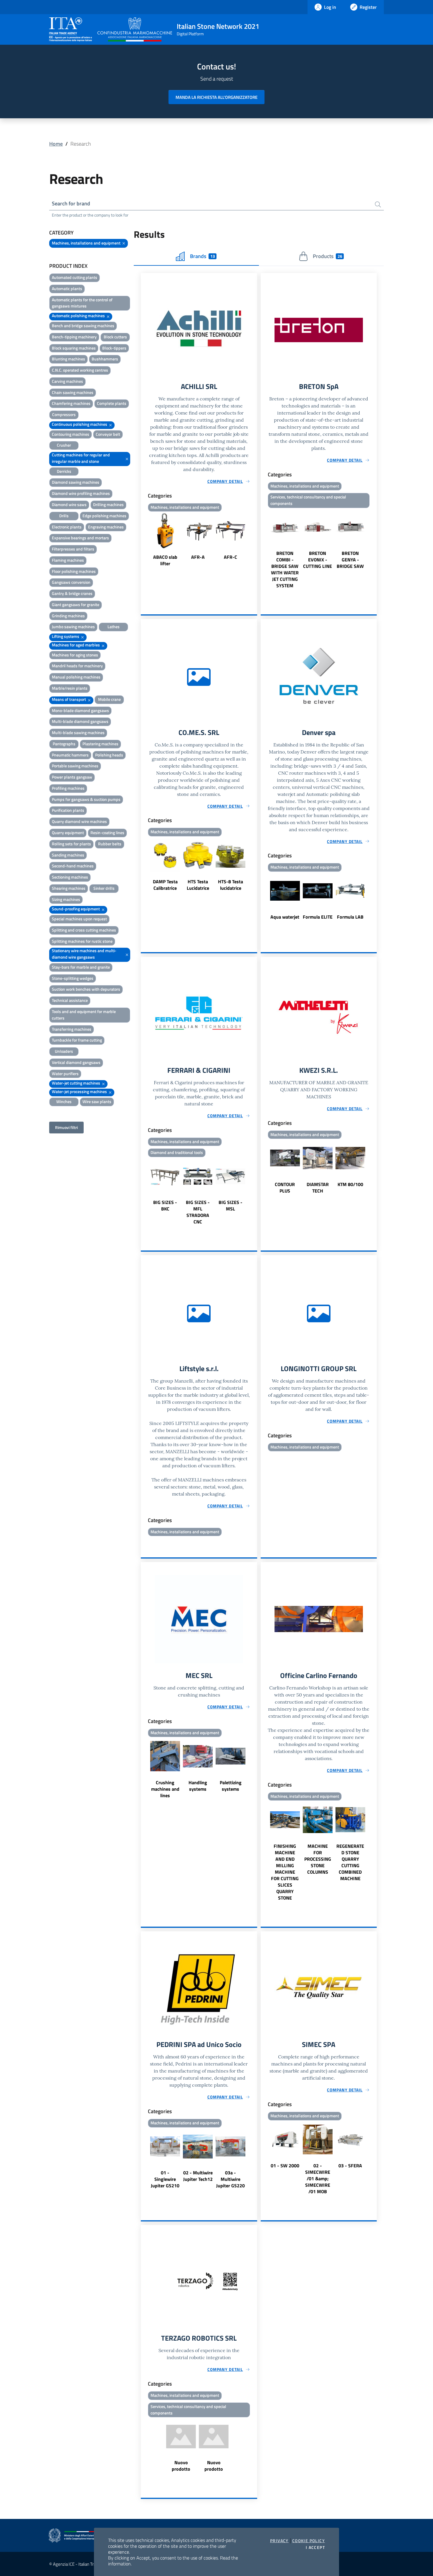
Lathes (114, 627)
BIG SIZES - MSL (230, 1205)
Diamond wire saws (69, 504)
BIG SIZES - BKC (165, 1205)
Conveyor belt (108, 434)
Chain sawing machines (73, 392)
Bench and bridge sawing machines (83, 326)
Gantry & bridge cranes (72, 593)
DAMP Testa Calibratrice (165, 885)
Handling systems (198, 1786)
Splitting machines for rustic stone (82, 941)
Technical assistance (70, 1000)
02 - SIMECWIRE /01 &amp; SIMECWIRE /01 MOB (318, 2178)
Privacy (279, 2541)
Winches (64, 1101)
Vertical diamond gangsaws (76, 1062)
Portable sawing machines (75, 766)
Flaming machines (68, 560)
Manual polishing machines (76, 677)
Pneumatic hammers (70, 755)
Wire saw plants (97, 1101)
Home (56, 144)
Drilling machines (108, 504)
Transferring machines (72, 1029)
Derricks (64, 471)
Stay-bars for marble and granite (81, 967)
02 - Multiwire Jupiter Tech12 (198, 2176)
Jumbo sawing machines (73, 627)
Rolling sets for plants (71, 844)
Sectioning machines (70, 877)
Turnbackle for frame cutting (77, 1040)
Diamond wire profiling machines (81, 493)
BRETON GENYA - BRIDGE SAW (350, 560)
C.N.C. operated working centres (80, 370)
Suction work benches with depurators (86, 989)
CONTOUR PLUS (285, 1188)
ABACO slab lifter (165, 560)
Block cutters (115, 337)
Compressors (64, 414)
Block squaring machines (74, 348)
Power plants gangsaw (72, 777)
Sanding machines (68, 855)
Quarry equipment (68, 833)
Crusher (64, 445)
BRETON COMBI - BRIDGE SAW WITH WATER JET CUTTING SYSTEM (285, 569)
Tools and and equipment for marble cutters (84, 1015)
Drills (64, 516)
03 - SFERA (350, 2166)
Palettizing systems (231, 1786)
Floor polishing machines (74, 571)
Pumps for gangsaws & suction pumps (86, 799)
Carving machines (67, 381)
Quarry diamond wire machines (79, 821)
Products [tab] (327, 256)
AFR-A (198, 557)
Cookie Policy (309, 2541)
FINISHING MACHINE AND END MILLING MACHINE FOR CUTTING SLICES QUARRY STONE (285, 1872)
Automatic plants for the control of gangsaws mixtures (82, 303)
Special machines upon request (79, 919)
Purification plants (68, 810)
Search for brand (71, 203)
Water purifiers (65, 1074)
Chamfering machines (71, 403)
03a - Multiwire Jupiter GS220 (230, 2179)
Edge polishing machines (104, 516)
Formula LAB (350, 917)
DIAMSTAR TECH (318, 1188)
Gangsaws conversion (71, 582)
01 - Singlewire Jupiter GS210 (165, 2179)
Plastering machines (100, 744)
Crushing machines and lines (165, 1789)
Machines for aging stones (75, 655)
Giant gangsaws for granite (76, 604)
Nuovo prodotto (181, 2466)
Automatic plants (67, 288)
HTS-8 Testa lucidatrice (230, 885)
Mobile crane (109, 699)
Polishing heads (109, 755)
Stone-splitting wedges (73, 978)
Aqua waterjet (285, 917)
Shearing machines (69, 888)
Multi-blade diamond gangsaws (80, 721)
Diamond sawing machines (76, 482)
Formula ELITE (318, 917)
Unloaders (64, 1051)
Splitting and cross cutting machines (84, 930)
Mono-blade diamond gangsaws (80, 710)
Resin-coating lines (107, 833)
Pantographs (64, 744)
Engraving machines (106, 527)
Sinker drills (104, 888)
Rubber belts (110, 844)
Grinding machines (68, 616)
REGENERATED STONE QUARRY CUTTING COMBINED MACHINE (350, 1862)
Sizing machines (66, 899)
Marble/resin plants (70, 688)
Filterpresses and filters (73, 549)
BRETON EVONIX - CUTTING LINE (318, 560)
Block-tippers (114, 348)
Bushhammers (105, 359)
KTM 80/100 (350, 1184)
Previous (143, 540)
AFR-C (230, 557)
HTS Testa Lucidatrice (198, 885)
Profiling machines (68, 788)
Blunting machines (68, 359)
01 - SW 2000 (285, 2166)
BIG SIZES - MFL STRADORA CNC (198, 1212)
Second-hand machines (73, 866)
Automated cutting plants (75, 277)
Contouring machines (71, 434)
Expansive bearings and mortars (80, 538)
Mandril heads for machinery (77, 666)
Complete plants (112, 403)
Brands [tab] (202, 256)
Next (254, 540)
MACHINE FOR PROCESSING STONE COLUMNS (318, 1859)
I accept (315, 2547)
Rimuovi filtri (66, 1127)
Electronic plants (67, 527)
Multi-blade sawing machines (78, 732)
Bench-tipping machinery (74, 337)
